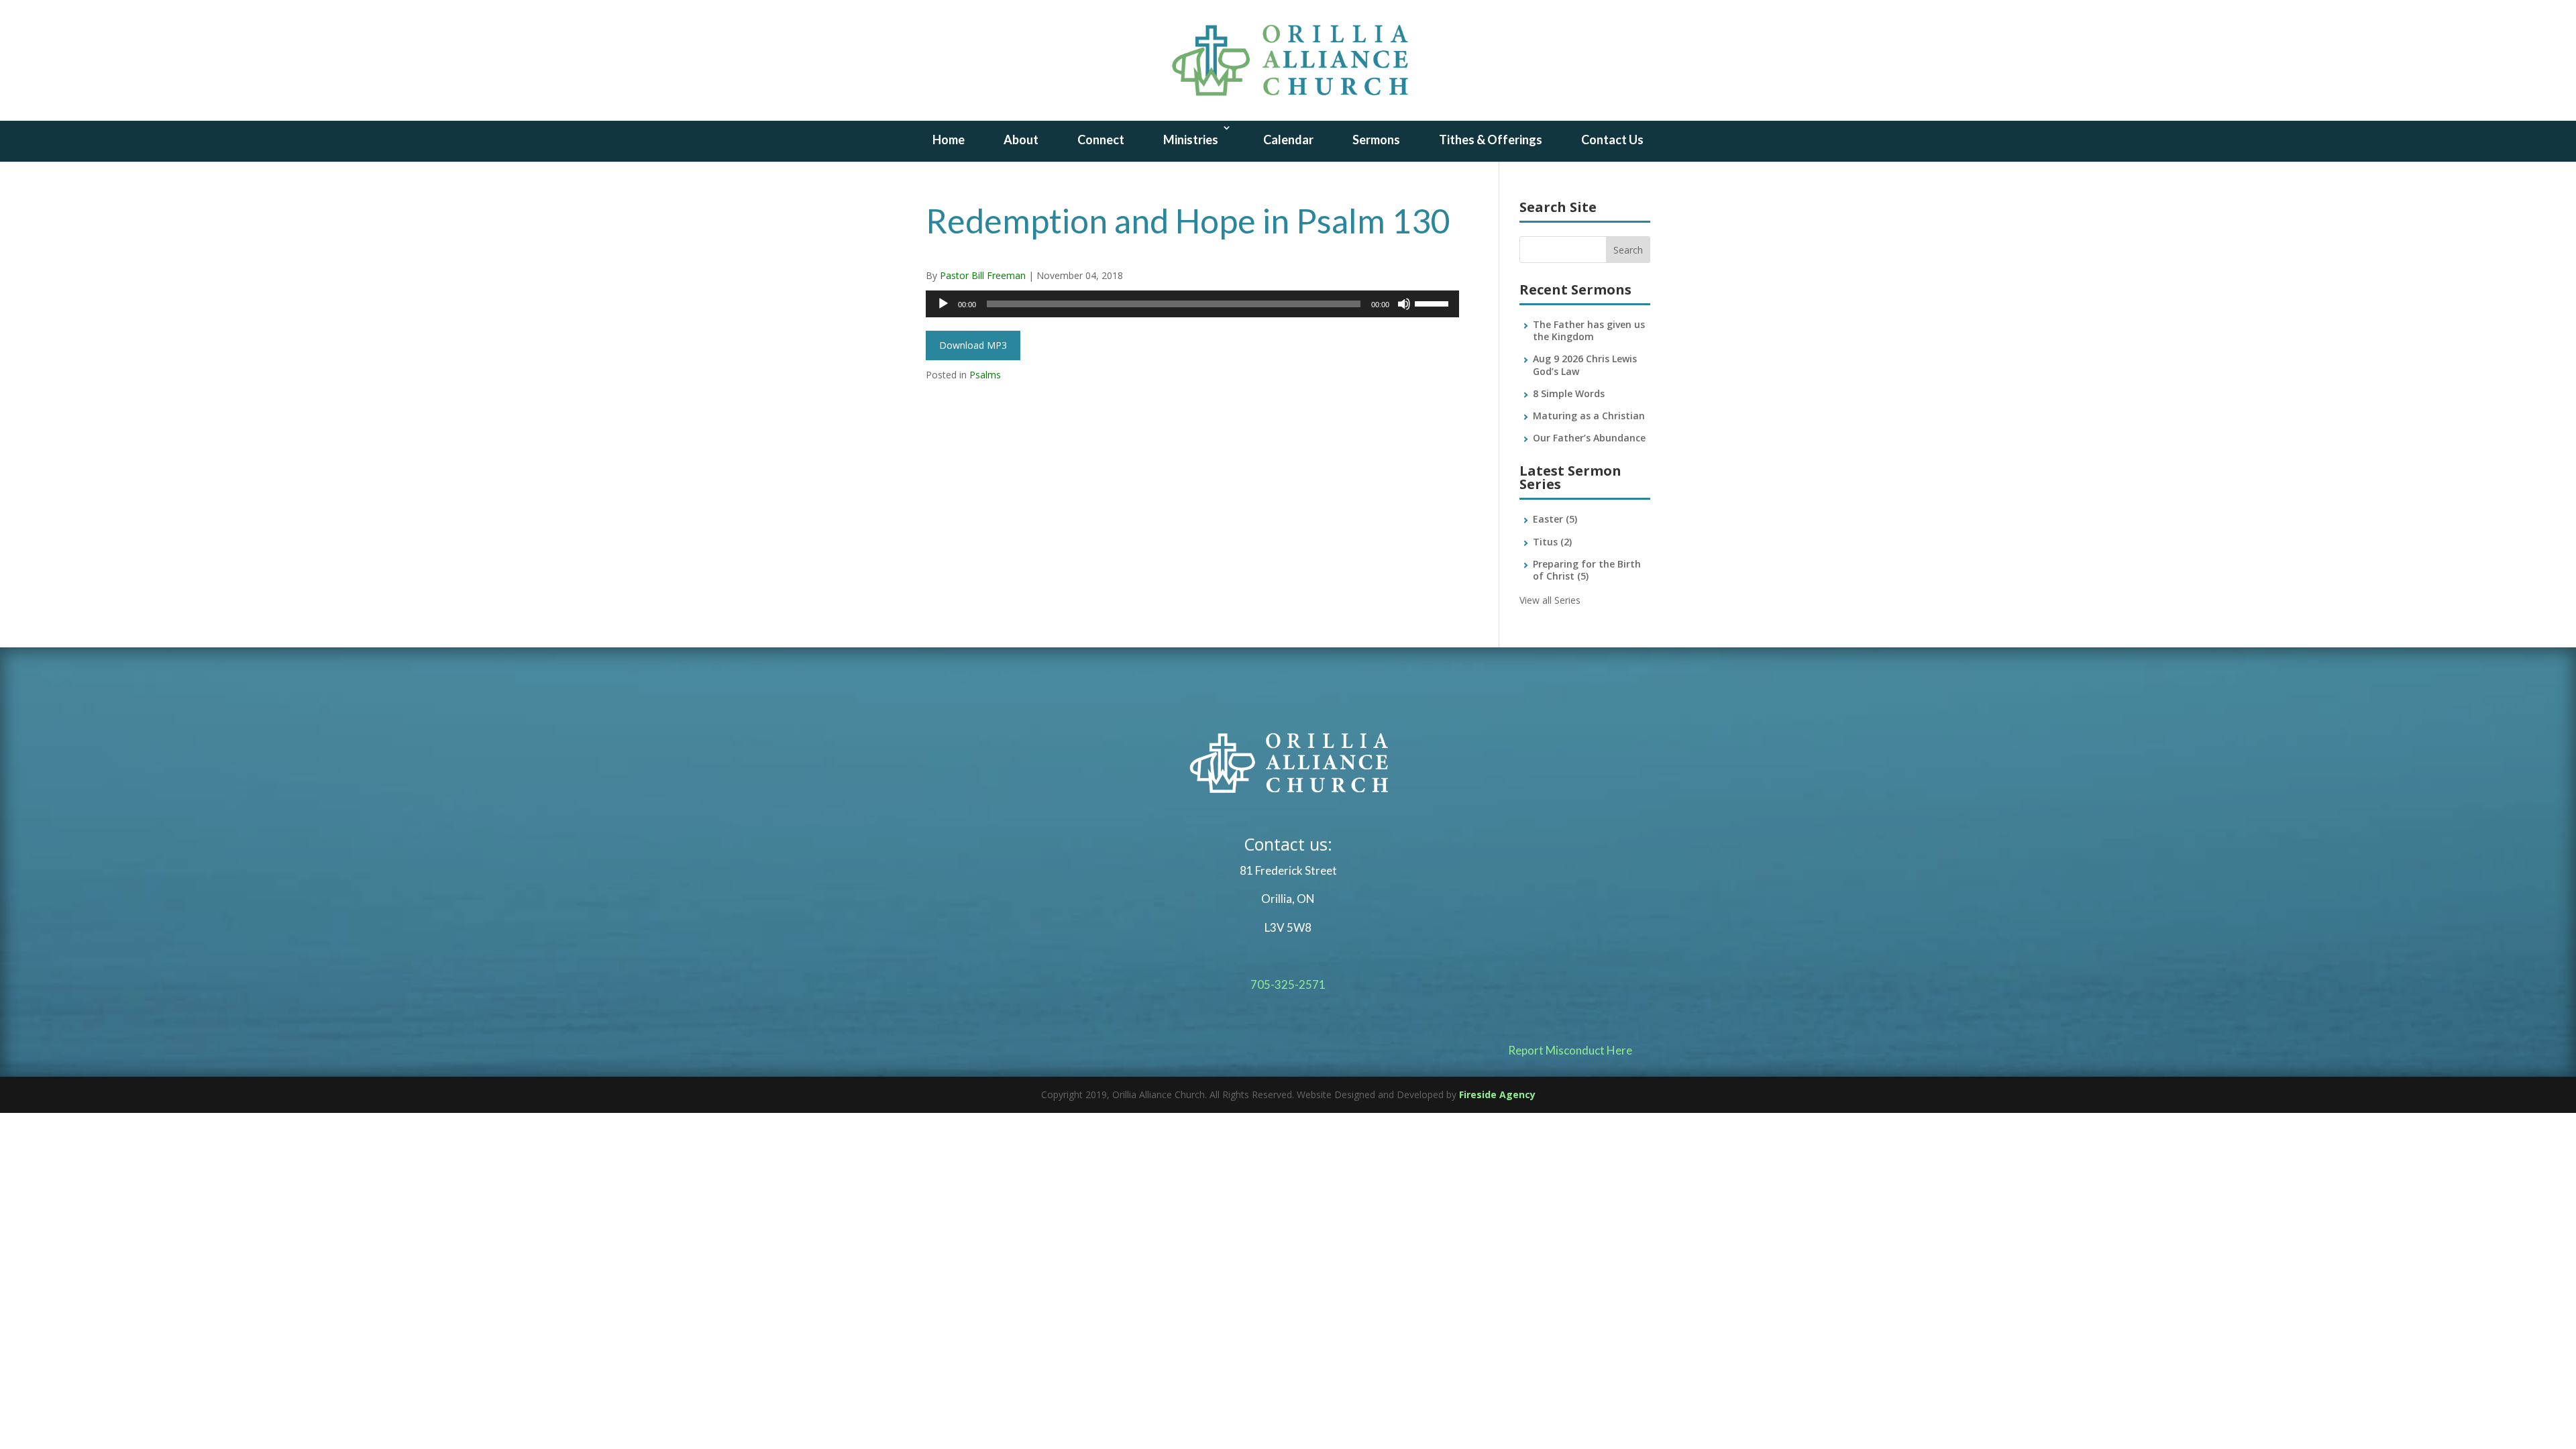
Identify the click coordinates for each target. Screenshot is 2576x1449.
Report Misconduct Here (1570, 1050)
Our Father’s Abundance (1589, 438)
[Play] (943, 304)
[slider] (1434, 303)
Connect (1101, 140)
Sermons (1376, 140)
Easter (1555, 519)
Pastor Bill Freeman (983, 275)
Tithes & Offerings (1491, 140)
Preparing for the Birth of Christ (1587, 570)
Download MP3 (973, 345)
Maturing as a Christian (1589, 416)
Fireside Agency (1497, 1094)
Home (949, 140)
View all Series (1550, 600)
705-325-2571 (1288, 984)
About (1021, 140)
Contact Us (1612, 140)
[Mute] (1404, 304)
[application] (1192, 304)
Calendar (1288, 140)
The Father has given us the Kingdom (1589, 330)
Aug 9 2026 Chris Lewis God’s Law (1585, 365)
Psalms (985, 375)
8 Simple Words (1569, 393)
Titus (1552, 542)
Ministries (1191, 140)
